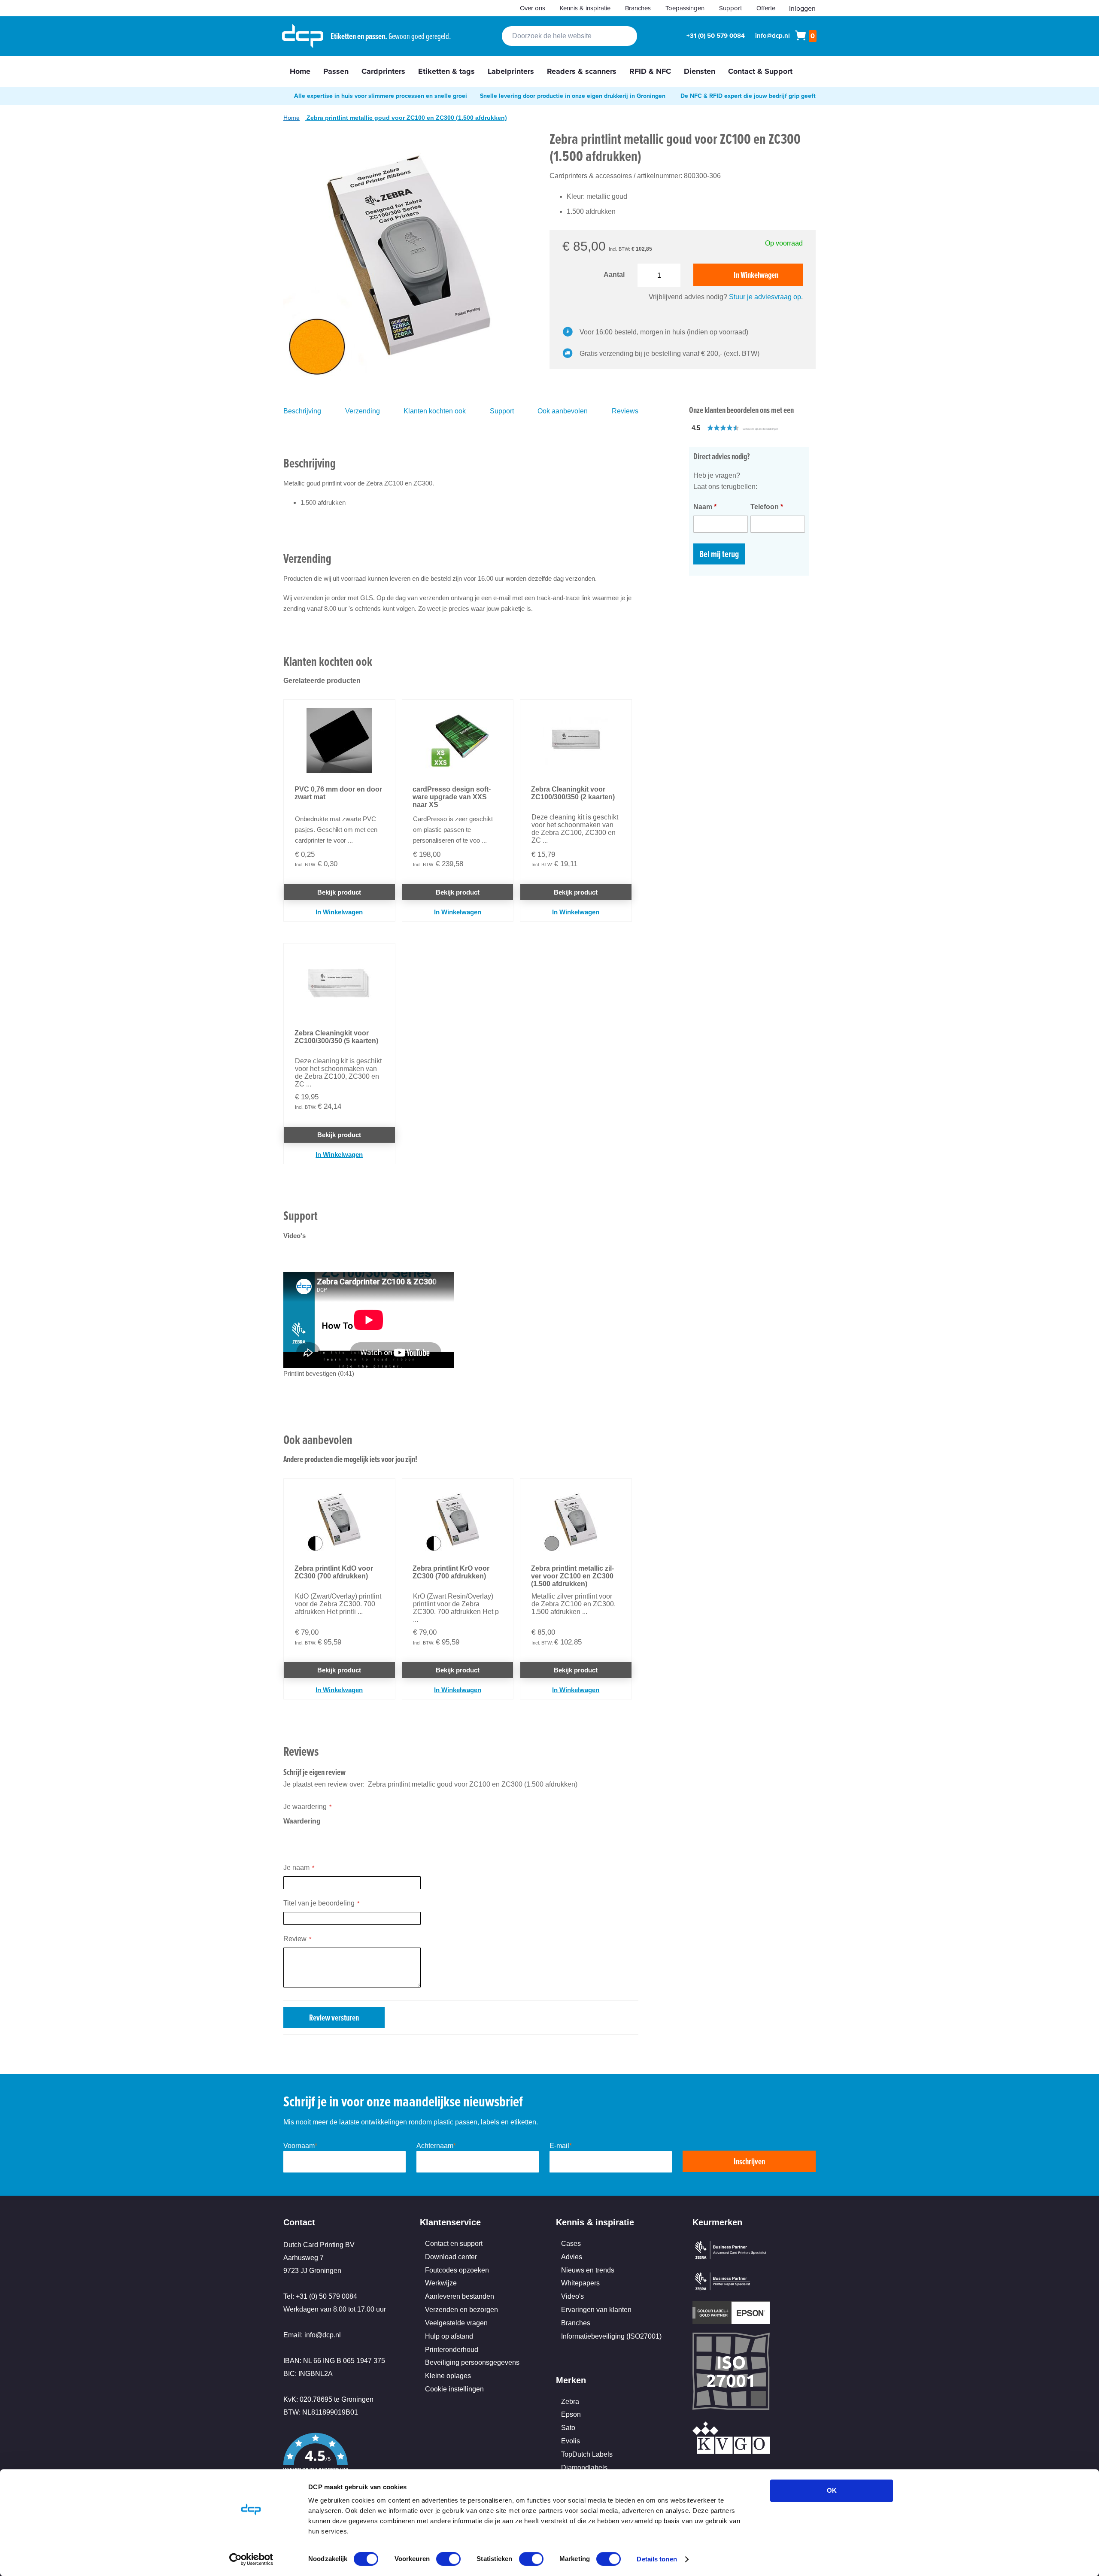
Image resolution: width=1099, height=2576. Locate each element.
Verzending (363, 411)
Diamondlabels (584, 2468)
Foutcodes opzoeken (457, 2270)
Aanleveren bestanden (460, 2296)
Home (291, 118)
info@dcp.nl (773, 36)
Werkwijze (441, 2283)
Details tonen (657, 2559)
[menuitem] (300, 71)
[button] (753, 428)
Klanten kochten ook (435, 411)
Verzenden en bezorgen (461, 2310)
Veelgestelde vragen (456, 2323)
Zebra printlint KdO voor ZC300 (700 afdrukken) (334, 1572)
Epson (571, 2414)
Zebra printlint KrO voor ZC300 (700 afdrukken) (451, 1572)
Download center (451, 2257)
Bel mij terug (719, 554)
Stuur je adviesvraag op (765, 297)
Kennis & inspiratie (585, 8)
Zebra (570, 2402)
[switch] (448, 2560)
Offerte (766, 8)
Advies (572, 2257)
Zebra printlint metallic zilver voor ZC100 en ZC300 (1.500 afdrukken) (572, 1576)
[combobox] (569, 36)
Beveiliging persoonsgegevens (472, 2362)
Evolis (571, 2441)
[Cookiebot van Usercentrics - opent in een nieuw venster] (251, 2559)
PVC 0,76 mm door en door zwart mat (338, 793)
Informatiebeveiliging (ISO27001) (611, 2336)
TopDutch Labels (587, 2454)
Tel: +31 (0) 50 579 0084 (320, 2296)
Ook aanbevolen (563, 411)
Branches (638, 8)
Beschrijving (302, 411)
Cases (571, 2244)
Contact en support (454, 2244)
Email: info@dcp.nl (312, 2335)
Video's (572, 2296)
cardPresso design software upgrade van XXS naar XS (452, 797)
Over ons (533, 8)
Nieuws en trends (588, 2270)
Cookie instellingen (454, 2389)
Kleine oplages (448, 2376)
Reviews (625, 411)
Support (730, 8)
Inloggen (802, 8)
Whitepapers (580, 2283)
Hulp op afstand (449, 2336)
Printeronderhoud (452, 2350)
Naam (705, 507)
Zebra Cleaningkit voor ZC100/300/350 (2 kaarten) (573, 793)
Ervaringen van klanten (596, 2310)
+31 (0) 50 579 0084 (716, 36)
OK (832, 2490)
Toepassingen (685, 8)
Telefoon (767, 507)
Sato (568, 2428)
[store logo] (303, 36)
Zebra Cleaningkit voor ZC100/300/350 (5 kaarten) (336, 1037)
